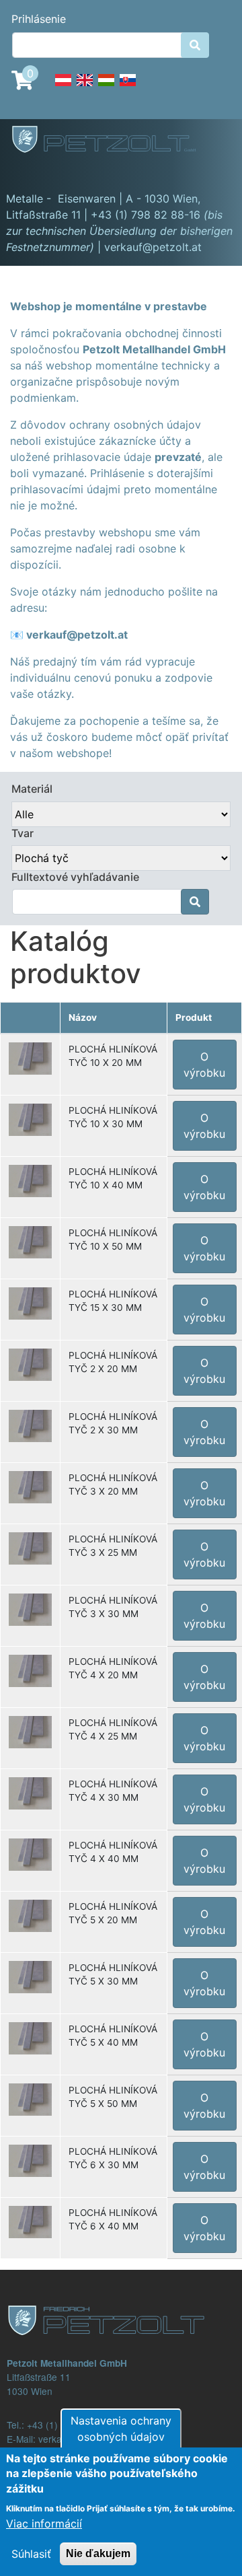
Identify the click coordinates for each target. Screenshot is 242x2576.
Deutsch (63, 87)
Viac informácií (44, 2524)
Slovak (128, 87)
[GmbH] (112, 141)
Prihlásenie (39, 19)
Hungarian (106, 87)
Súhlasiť (31, 2554)
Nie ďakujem (98, 2553)
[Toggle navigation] (30, 172)
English (85, 87)
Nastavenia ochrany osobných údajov (121, 2429)
